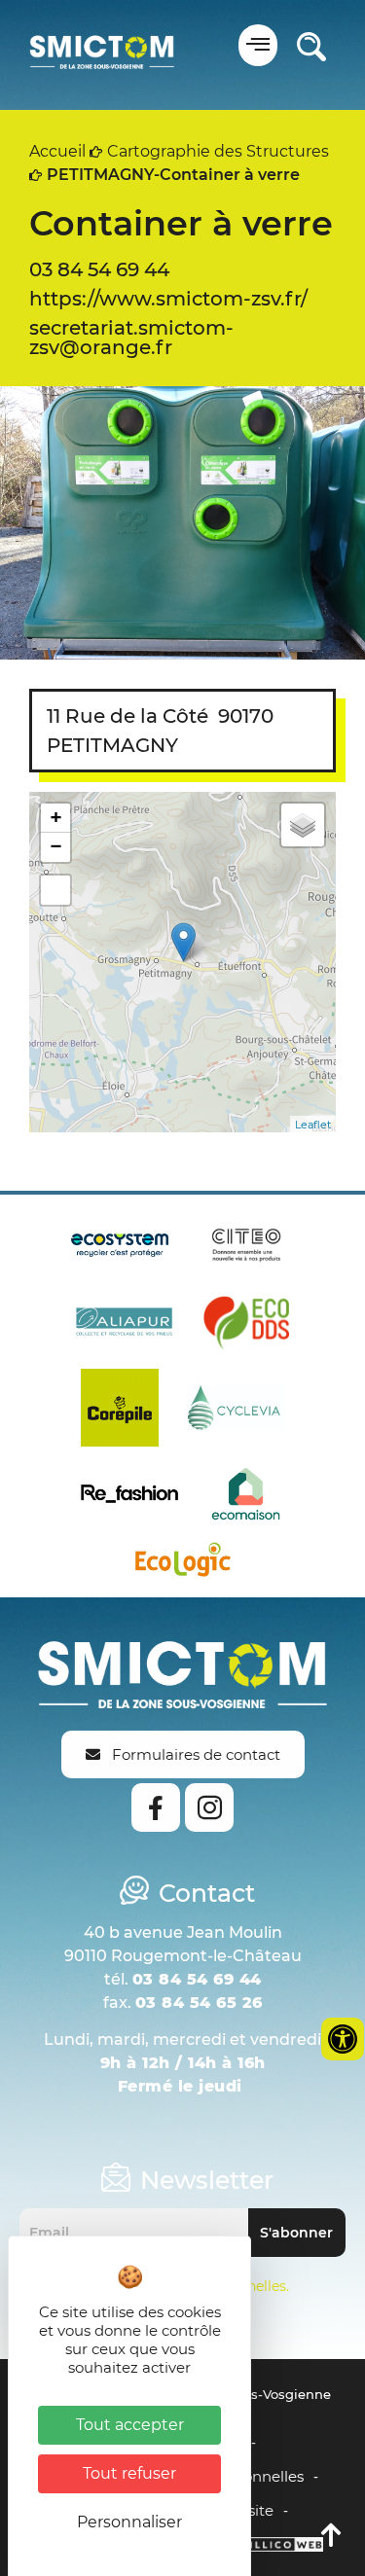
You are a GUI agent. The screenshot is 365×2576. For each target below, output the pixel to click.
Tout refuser (129, 2473)
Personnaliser (129, 2522)
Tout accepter (130, 2425)
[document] (182, 1288)
